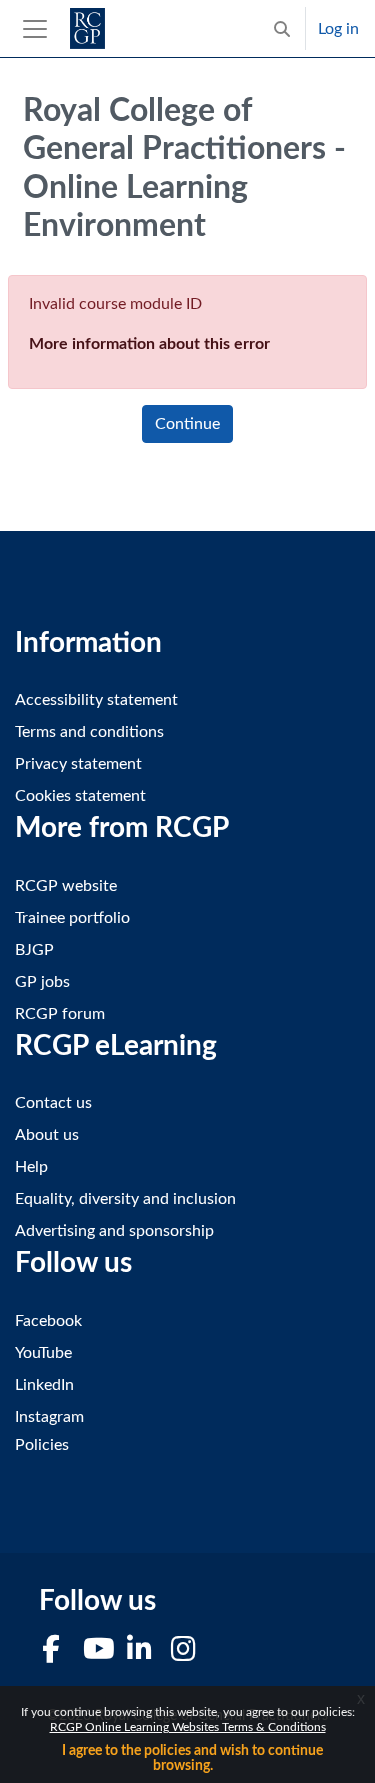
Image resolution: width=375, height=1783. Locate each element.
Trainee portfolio (72, 918)
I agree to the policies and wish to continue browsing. (192, 1758)
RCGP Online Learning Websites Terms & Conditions (188, 1727)
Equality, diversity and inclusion (125, 1199)
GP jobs (42, 982)
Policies (42, 1445)
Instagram (49, 1417)
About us (47, 1135)
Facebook (48, 1321)
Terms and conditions (89, 732)
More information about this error (149, 344)
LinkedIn (44, 1385)
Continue (187, 424)
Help (31, 1167)
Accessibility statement (96, 700)
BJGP (34, 950)
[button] (282, 28)
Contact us (53, 1103)
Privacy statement (78, 764)
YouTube (43, 1353)
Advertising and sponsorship (114, 1231)
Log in (338, 29)
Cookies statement (80, 796)
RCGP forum (60, 1014)
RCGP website (66, 886)
